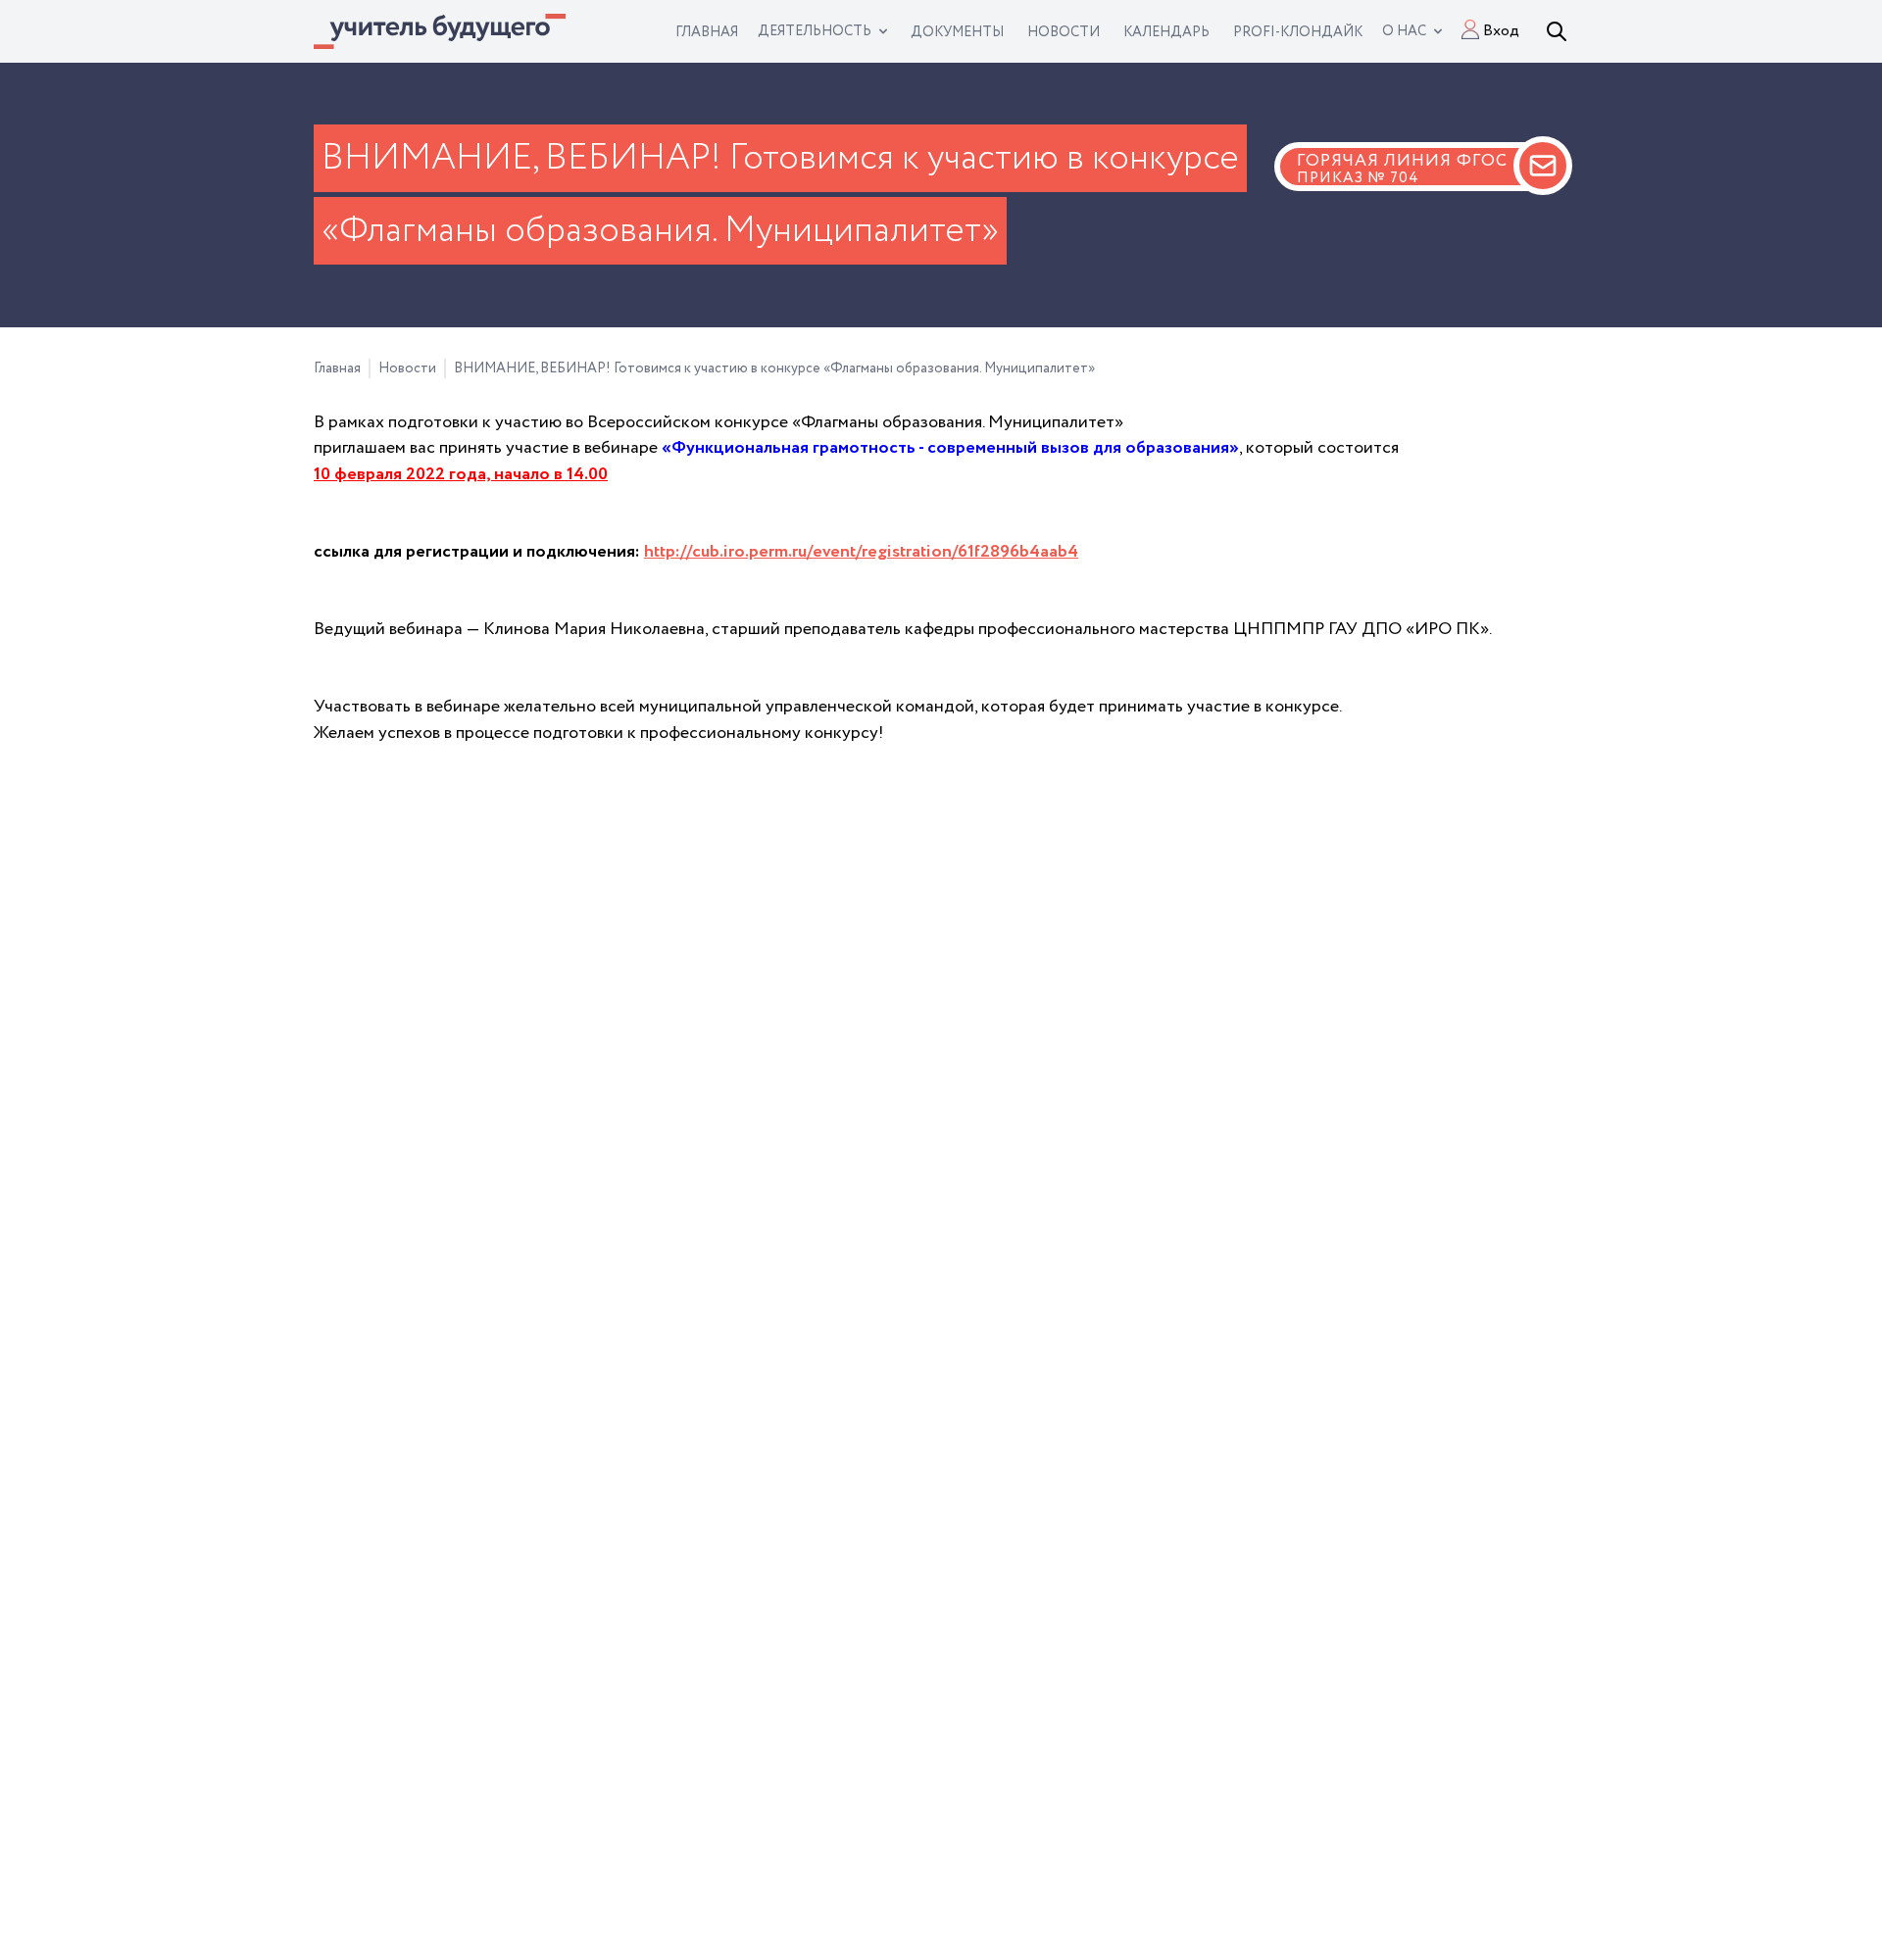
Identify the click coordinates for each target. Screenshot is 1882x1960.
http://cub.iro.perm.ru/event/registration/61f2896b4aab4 (861, 552)
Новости (407, 368)
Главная (337, 368)
